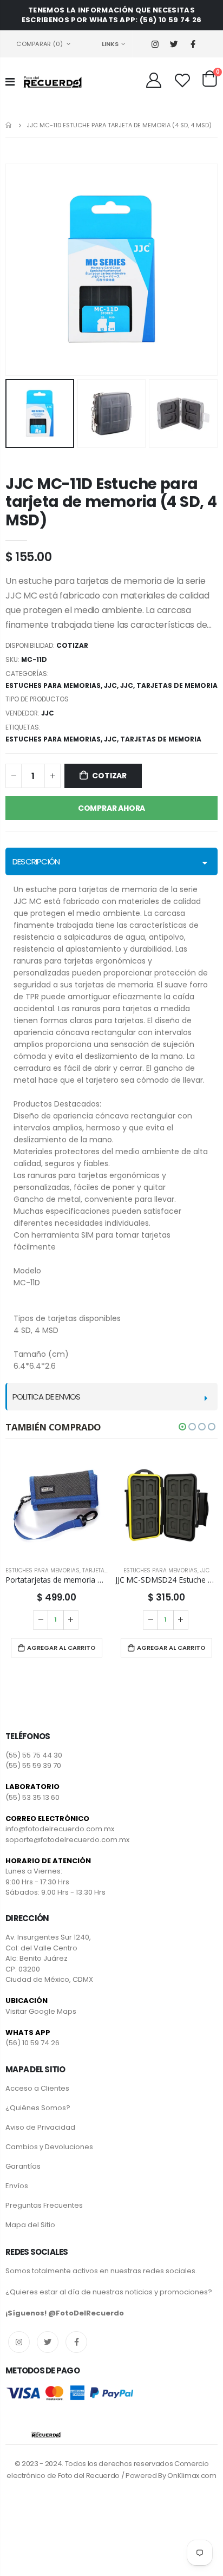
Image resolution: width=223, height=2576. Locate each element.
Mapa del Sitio (30, 2225)
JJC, (112, 739)
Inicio (9, 125)
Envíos (17, 2186)
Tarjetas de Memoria (177, 685)
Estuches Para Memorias (53, 685)
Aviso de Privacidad (40, 2127)
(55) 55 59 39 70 (33, 1765)
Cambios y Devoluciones (49, 2147)
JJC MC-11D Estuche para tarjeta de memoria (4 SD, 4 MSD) (111, 502)
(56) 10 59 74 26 (32, 2043)
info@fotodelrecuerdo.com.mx (60, 1829)
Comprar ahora (111, 808)
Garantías (23, 2166)
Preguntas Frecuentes (44, 2205)
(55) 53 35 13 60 (32, 1797)
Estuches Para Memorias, (55, 739)
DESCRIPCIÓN (36, 861)
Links (110, 44)
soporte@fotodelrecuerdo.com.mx (67, 1840)
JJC (110, 685)
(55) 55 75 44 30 (34, 1755)
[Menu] (10, 82)
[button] (182, 1427)
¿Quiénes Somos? (38, 2108)
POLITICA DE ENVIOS (47, 1397)
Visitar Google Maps (41, 2011)
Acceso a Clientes (37, 2088)
